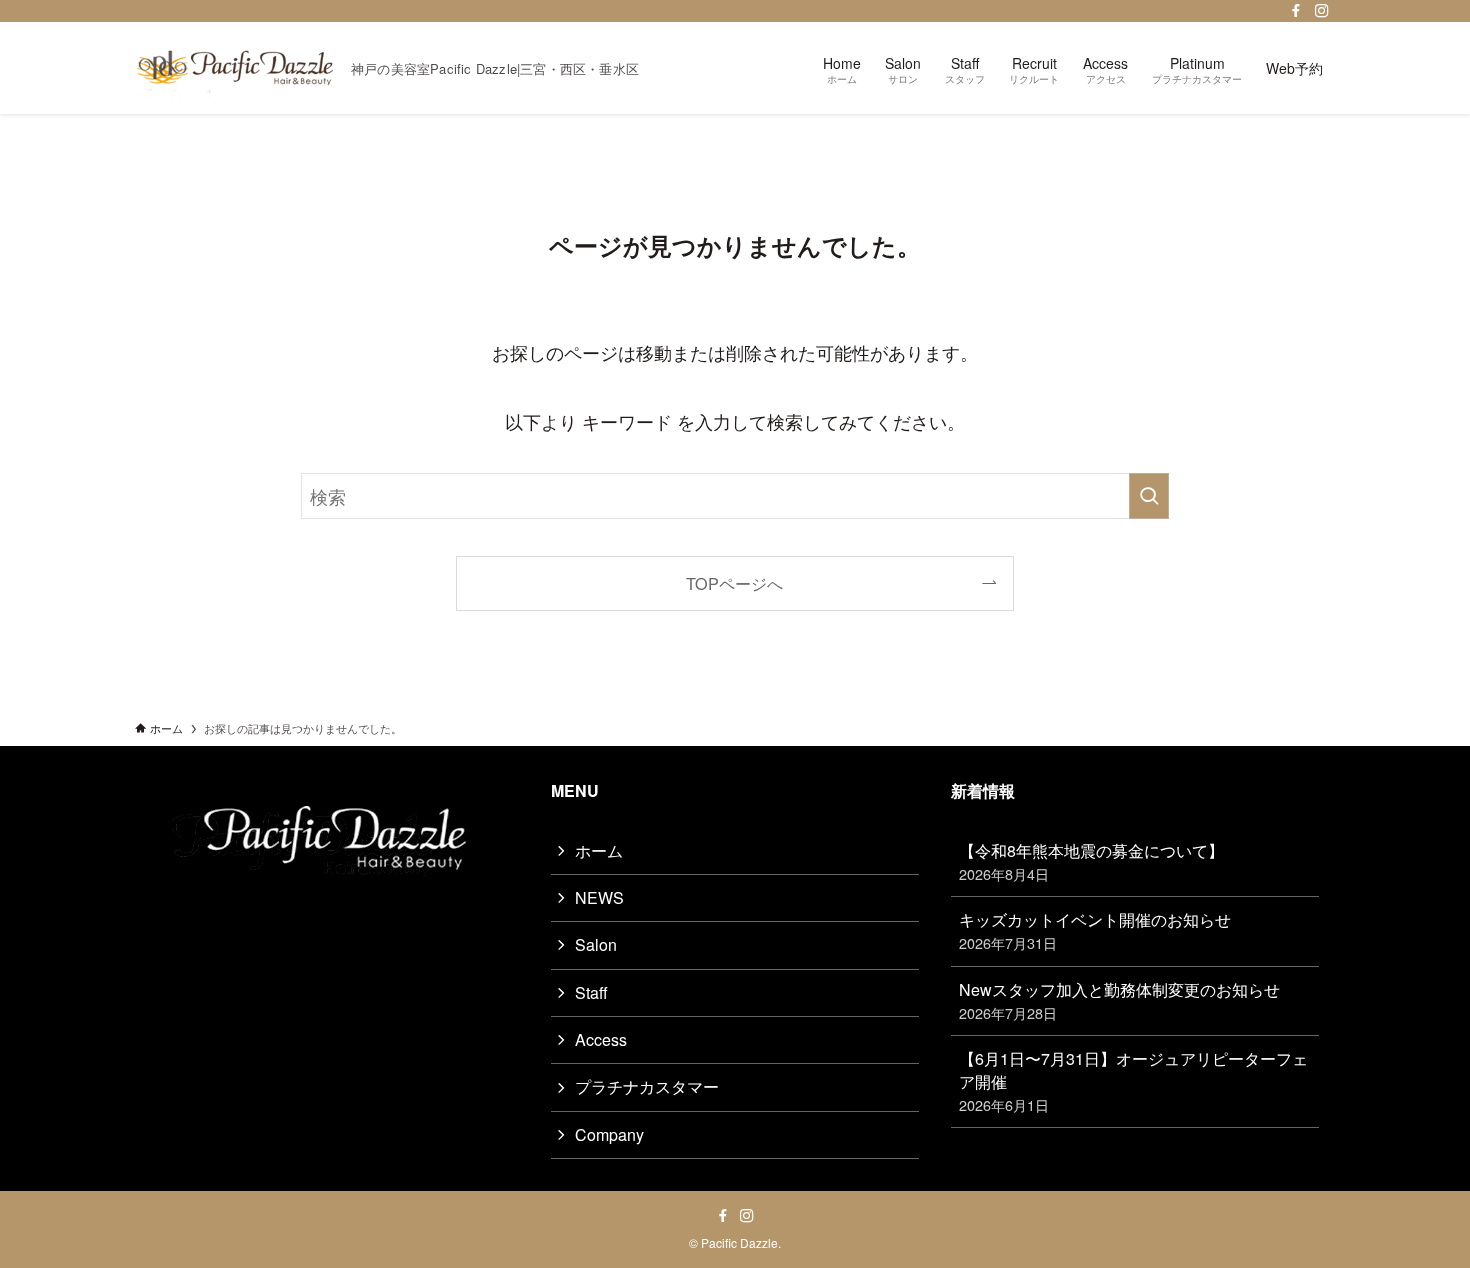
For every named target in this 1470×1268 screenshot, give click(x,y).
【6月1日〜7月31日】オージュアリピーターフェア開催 (1133, 1081)
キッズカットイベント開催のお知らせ (1095, 930)
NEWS (599, 897)
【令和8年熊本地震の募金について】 (1091, 861)
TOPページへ (734, 583)
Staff (591, 992)
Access (601, 1039)
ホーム (599, 850)
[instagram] (1322, 11)
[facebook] (1296, 11)
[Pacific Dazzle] (235, 68)
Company (609, 1134)
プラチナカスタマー (647, 1086)
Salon (596, 944)
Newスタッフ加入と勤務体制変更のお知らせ (1119, 1000)
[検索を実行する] (1149, 496)
